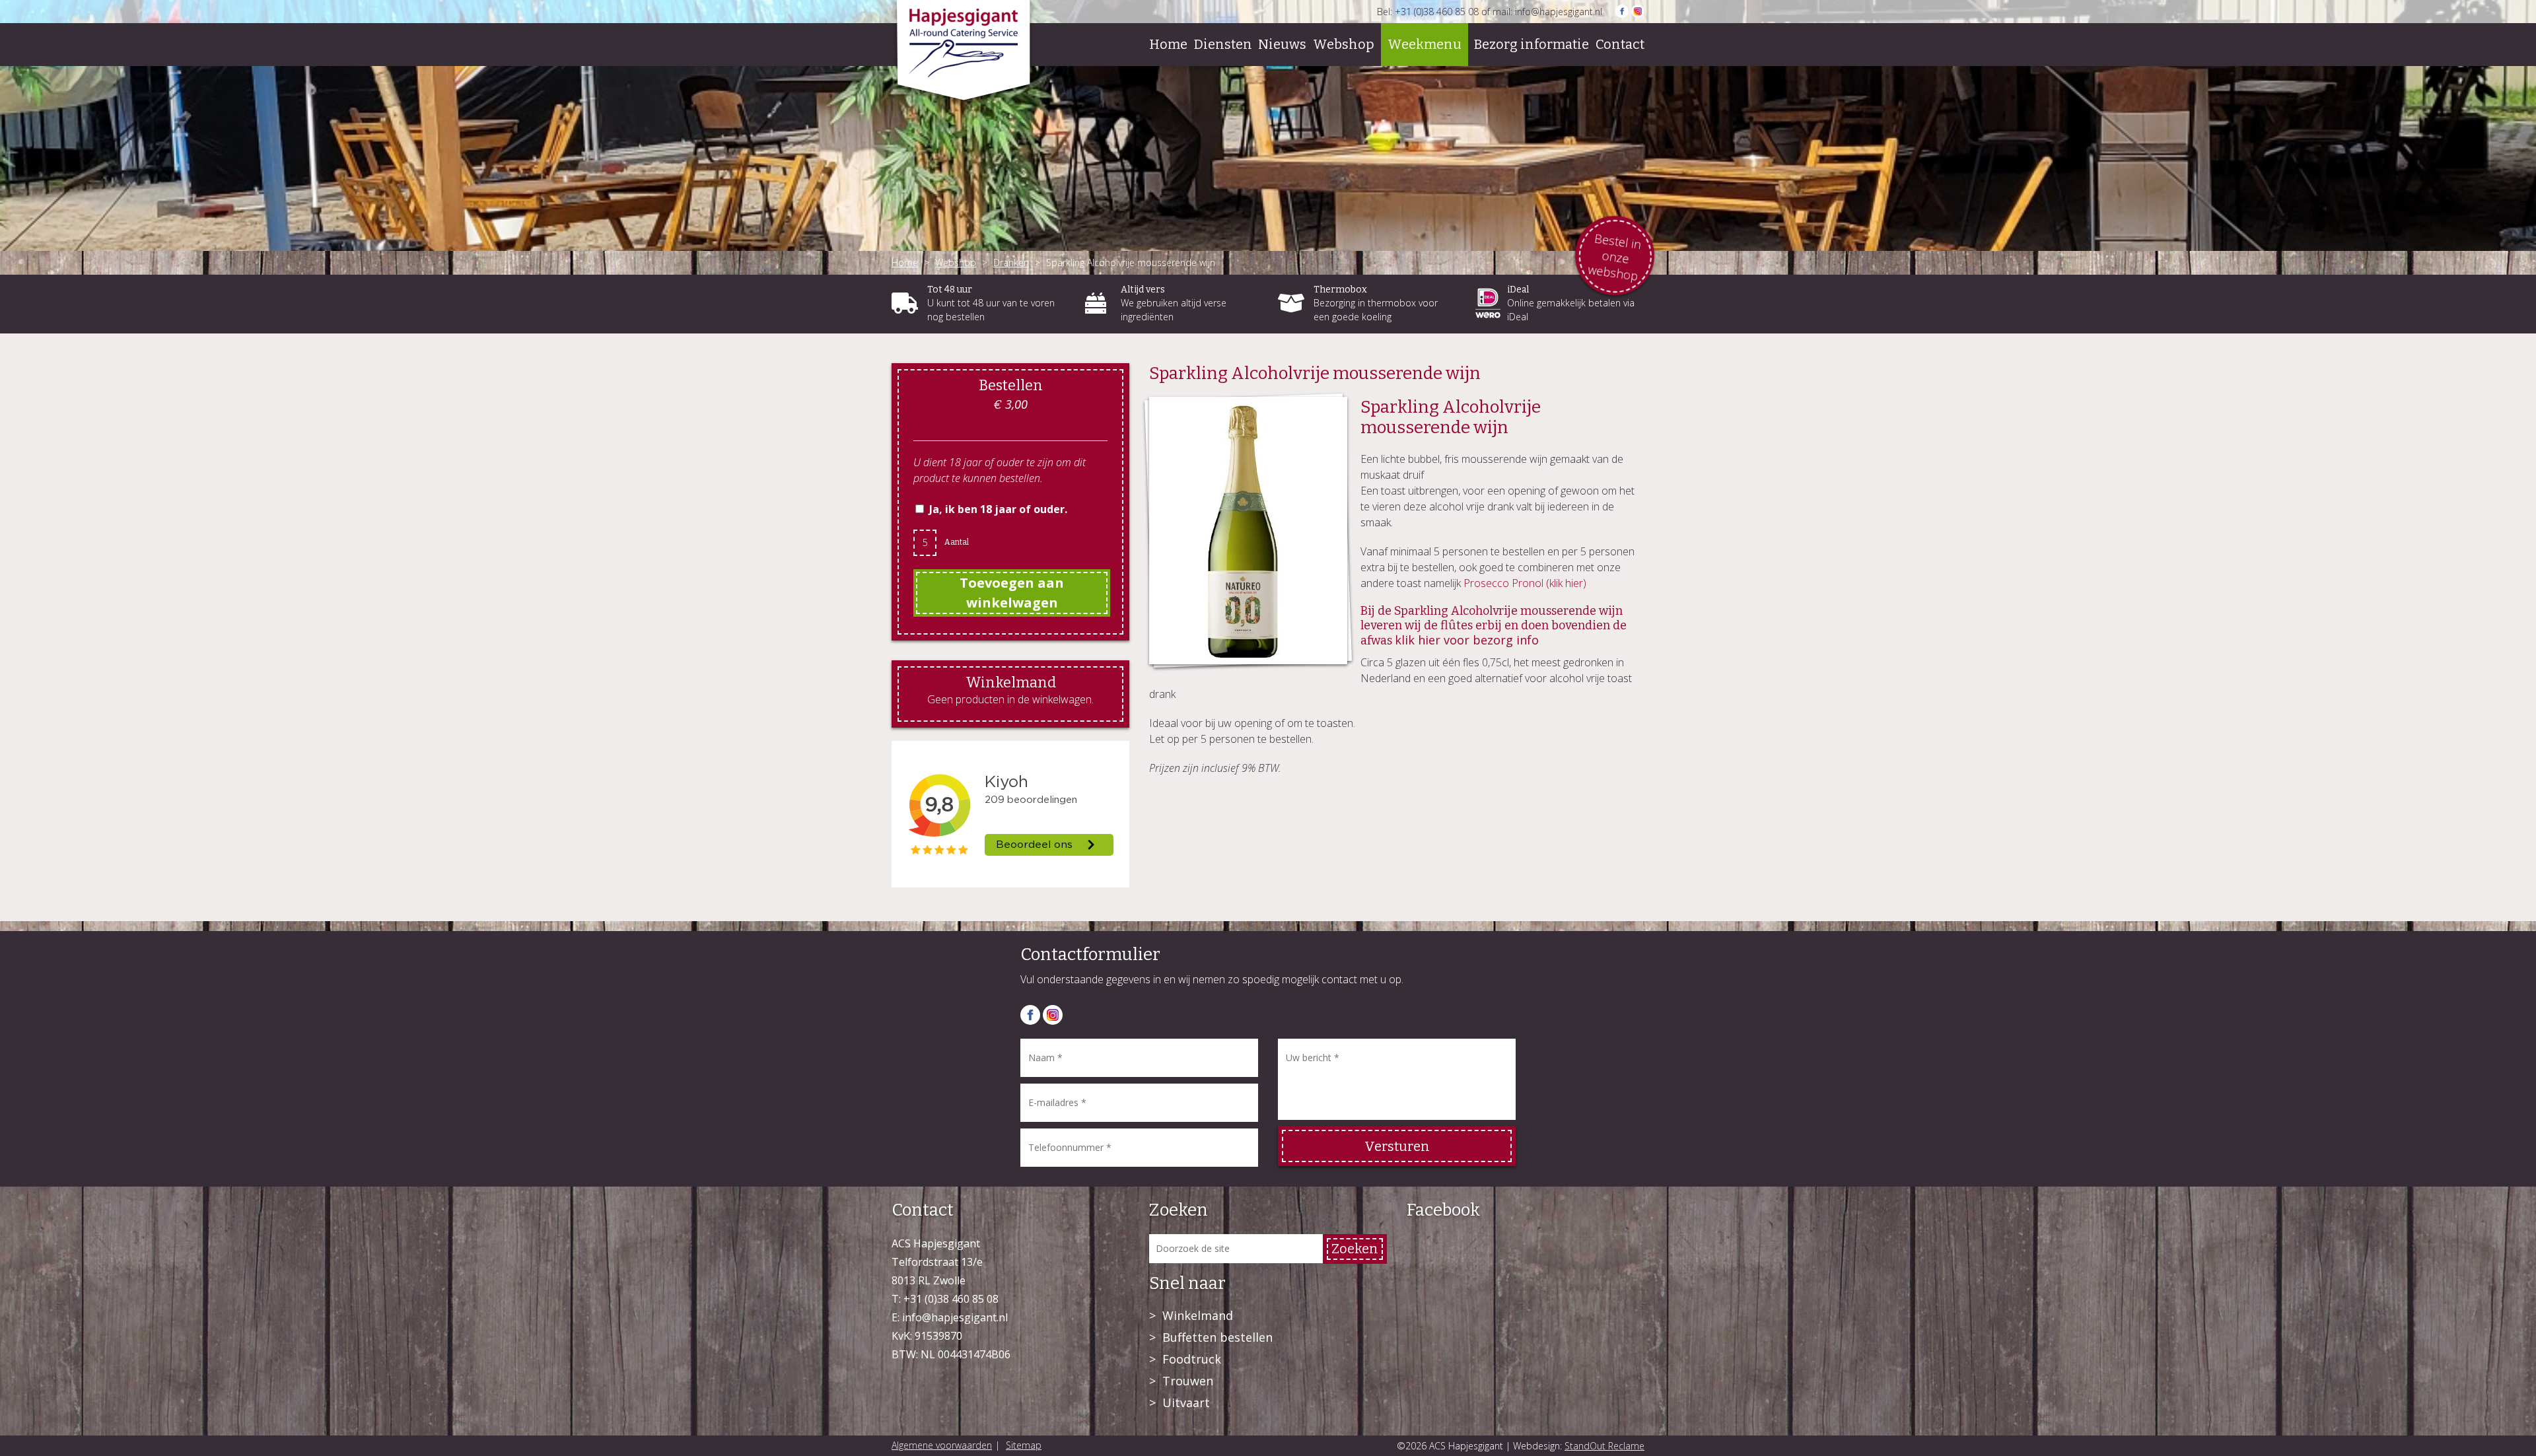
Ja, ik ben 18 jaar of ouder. (998, 509)
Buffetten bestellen (1217, 1337)
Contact (1620, 44)
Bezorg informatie (1532, 44)
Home (1168, 44)
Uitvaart (1186, 1403)
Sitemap (1024, 1445)
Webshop (1344, 44)
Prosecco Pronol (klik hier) (1525, 583)
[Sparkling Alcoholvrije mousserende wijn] (1248, 531)
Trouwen (1188, 1381)
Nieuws (1282, 44)
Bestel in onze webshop (1614, 258)
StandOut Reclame (1604, 1446)
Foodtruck (1192, 1359)
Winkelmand (1198, 1315)
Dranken (1011, 262)
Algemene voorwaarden (942, 1445)
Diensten (1223, 44)
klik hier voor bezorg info (1467, 640)
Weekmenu (1425, 44)
